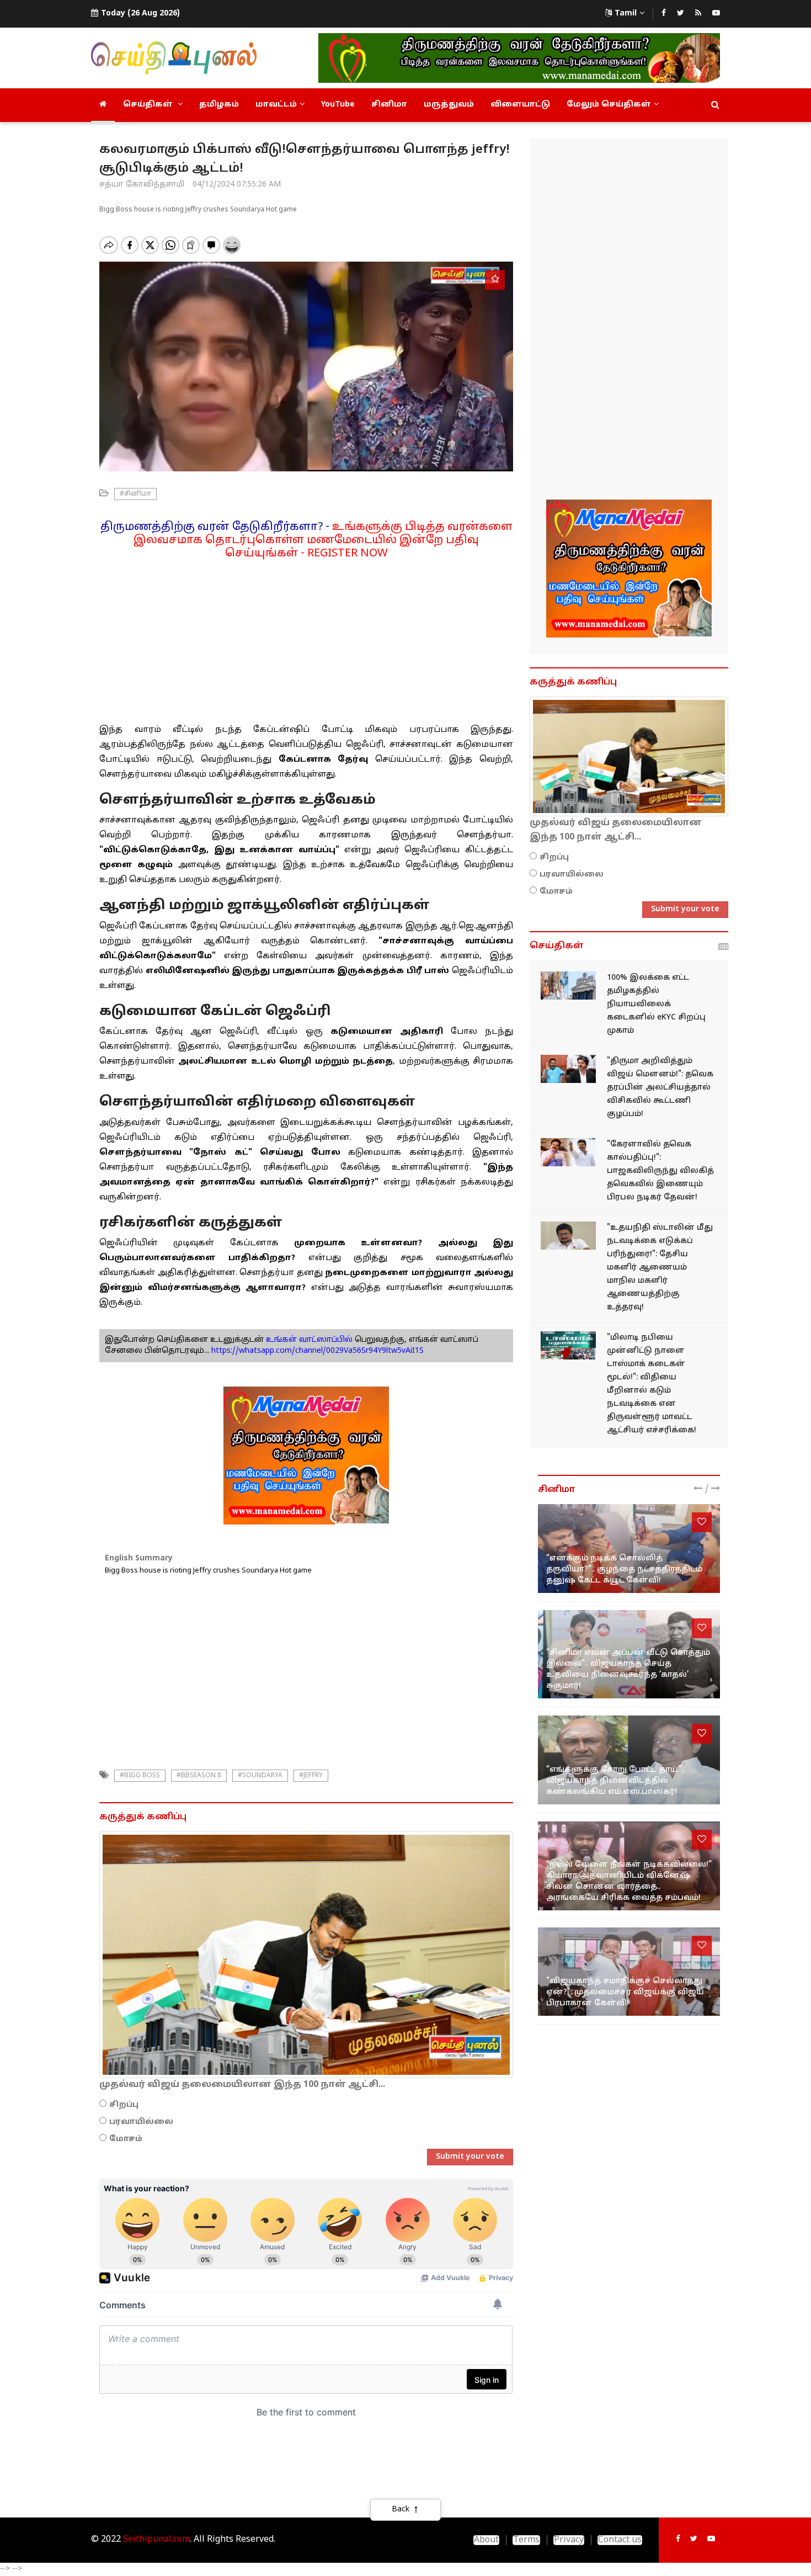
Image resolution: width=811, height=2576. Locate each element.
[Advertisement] (306, 638)
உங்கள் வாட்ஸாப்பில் (308, 1340)
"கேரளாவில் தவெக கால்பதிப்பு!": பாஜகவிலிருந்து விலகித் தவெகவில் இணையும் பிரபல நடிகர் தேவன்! (660, 1171)
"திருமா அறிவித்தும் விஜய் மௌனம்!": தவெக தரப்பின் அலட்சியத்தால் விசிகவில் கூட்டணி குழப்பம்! (660, 1088)
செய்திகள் (149, 105)
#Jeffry (311, 1776)
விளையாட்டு (520, 105)
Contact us (620, 2540)
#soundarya (260, 1776)
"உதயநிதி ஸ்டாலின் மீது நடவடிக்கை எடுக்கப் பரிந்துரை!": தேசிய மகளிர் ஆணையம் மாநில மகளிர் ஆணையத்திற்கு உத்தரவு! (660, 1268)
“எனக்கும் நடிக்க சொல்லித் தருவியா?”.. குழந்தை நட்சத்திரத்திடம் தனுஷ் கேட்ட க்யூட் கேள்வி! (624, 1569)
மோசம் (126, 2139)
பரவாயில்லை (141, 2122)
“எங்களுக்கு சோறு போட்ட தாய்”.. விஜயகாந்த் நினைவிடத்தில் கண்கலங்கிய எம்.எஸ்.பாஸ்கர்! (615, 1781)
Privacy (569, 2540)
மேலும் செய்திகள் (609, 105)
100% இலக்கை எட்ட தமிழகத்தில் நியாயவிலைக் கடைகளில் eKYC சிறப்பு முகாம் (656, 1004)
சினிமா (389, 105)
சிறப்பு (124, 2105)
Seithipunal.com (156, 2540)
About (486, 2540)
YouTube (338, 105)
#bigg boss (140, 1776)
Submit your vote (470, 2157)
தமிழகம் (219, 105)
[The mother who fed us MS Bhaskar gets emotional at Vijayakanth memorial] (629, 1760)
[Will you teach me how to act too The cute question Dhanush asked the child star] (629, 1549)
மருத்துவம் (449, 105)
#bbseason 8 (199, 1776)
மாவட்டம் (276, 105)
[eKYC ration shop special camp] (568, 986)
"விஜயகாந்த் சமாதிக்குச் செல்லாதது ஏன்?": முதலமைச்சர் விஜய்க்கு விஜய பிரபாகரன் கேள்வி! (625, 1992)
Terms (526, 2540)
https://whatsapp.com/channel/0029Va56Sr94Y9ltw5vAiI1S (318, 1351)
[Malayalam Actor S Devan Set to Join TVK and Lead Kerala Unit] (568, 1152)
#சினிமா (135, 494)
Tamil (626, 14)
